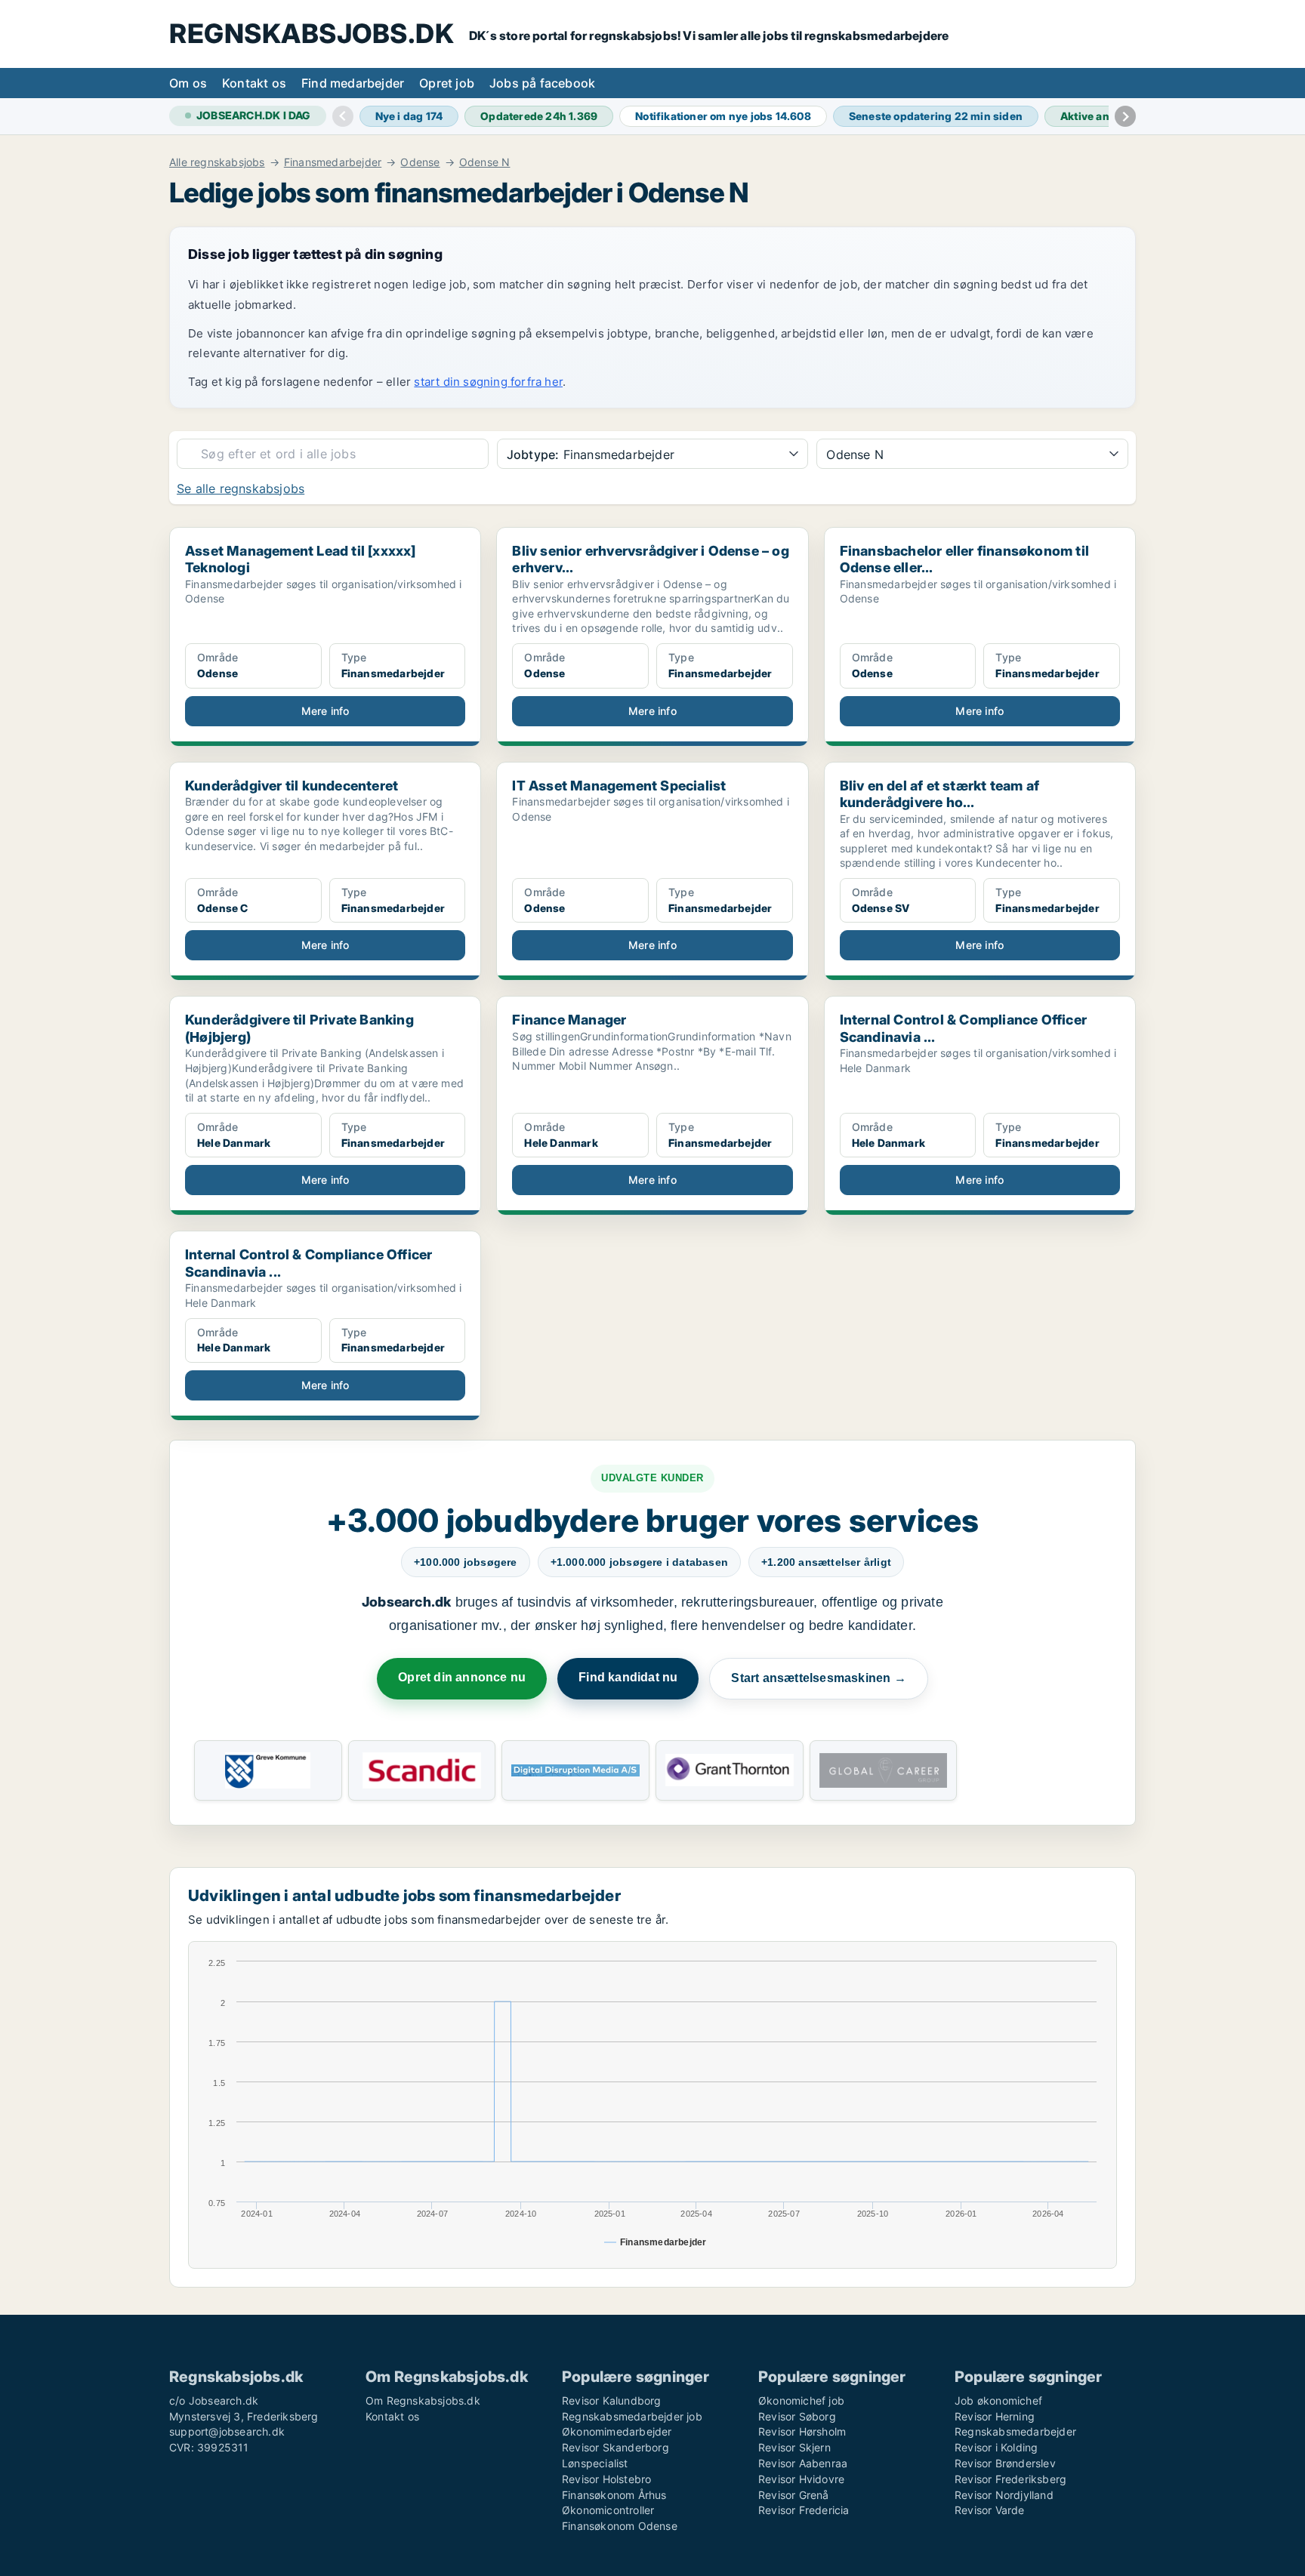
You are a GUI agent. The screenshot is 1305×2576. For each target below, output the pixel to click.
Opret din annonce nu (462, 1677)
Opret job (447, 83)
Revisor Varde (990, 2510)
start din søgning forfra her (488, 382)
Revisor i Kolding (996, 2447)
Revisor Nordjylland (1004, 2495)
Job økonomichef (998, 2400)
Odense (420, 162)
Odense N (485, 162)
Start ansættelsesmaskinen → (818, 1678)
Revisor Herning (995, 2416)
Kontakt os (254, 83)
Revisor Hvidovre (801, 2479)
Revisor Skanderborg (615, 2447)
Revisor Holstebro (606, 2479)
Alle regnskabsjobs (217, 162)
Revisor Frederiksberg (1010, 2479)
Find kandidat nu (628, 1677)
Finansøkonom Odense (620, 2526)
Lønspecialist (595, 2463)
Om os (188, 83)
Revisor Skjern (794, 2447)
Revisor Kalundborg (612, 2400)
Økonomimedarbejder (617, 2431)
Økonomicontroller (608, 2510)
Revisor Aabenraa (803, 2463)
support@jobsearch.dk (227, 2431)
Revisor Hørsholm (802, 2431)
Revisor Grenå (794, 2495)
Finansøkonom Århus (614, 2495)
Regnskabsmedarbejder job (632, 2416)
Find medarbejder (353, 83)
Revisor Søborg (797, 2416)
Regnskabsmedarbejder (1015, 2431)
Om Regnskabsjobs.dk (423, 2400)
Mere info (325, 711)
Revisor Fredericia (804, 2510)
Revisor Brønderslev (1005, 2463)
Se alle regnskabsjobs (241, 488)
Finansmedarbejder (333, 162)
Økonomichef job (801, 2400)
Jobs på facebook (542, 83)
